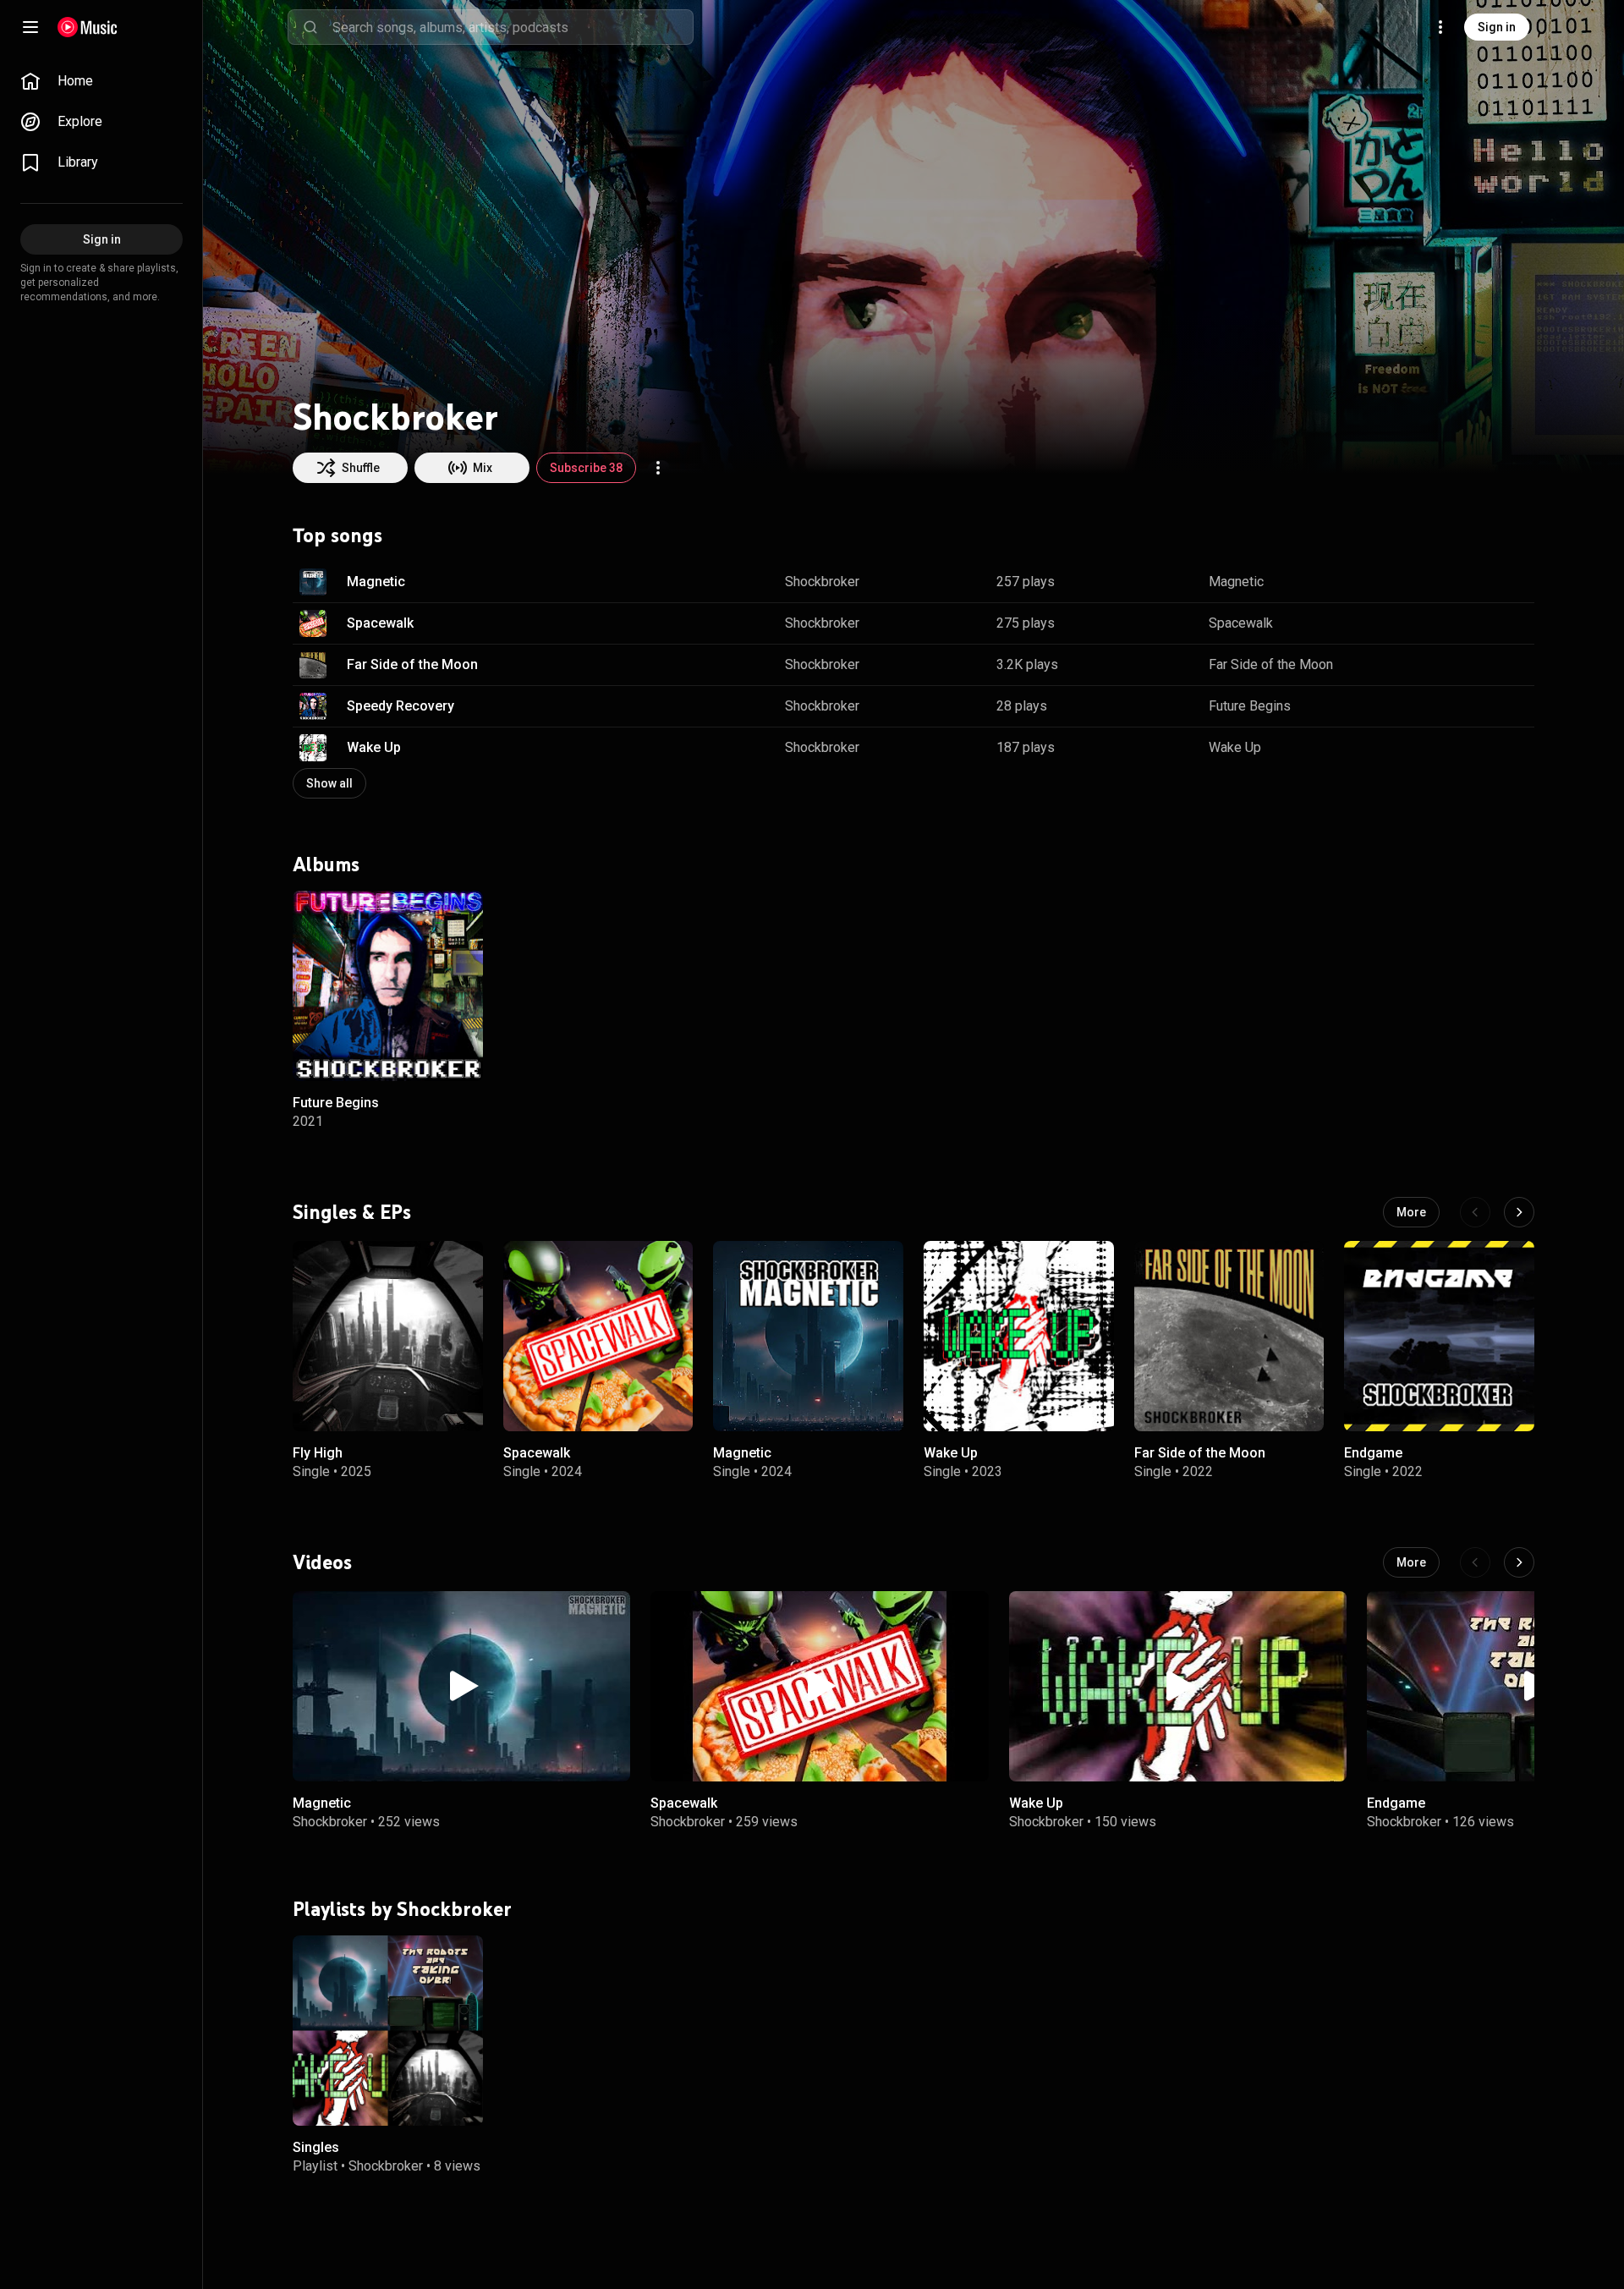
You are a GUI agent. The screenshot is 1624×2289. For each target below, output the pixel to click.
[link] (101, 81)
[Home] (88, 27)
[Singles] (388, 2030)
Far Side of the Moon (412, 664)
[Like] (1436, 582)
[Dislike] (1468, 582)
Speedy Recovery (401, 706)
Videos (322, 1562)
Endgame (1373, 1452)
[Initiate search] (310, 27)
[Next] (1519, 1212)
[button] (313, 582)
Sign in (1497, 27)
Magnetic (376, 582)
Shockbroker (822, 582)
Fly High (318, 1452)
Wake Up (374, 747)
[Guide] (30, 27)
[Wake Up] (1019, 1336)
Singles (316, 2146)
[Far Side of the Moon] (1229, 1336)
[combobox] (513, 27)
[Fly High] (388, 1336)
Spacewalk (380, 623)
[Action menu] (658, 468)
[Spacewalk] (598, 1336)
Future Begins (1250, 706)
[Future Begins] (388, 986)
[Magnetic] (808, 1336)
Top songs (337, 535)
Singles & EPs (352, 1211)
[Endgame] (1439, 1336)
